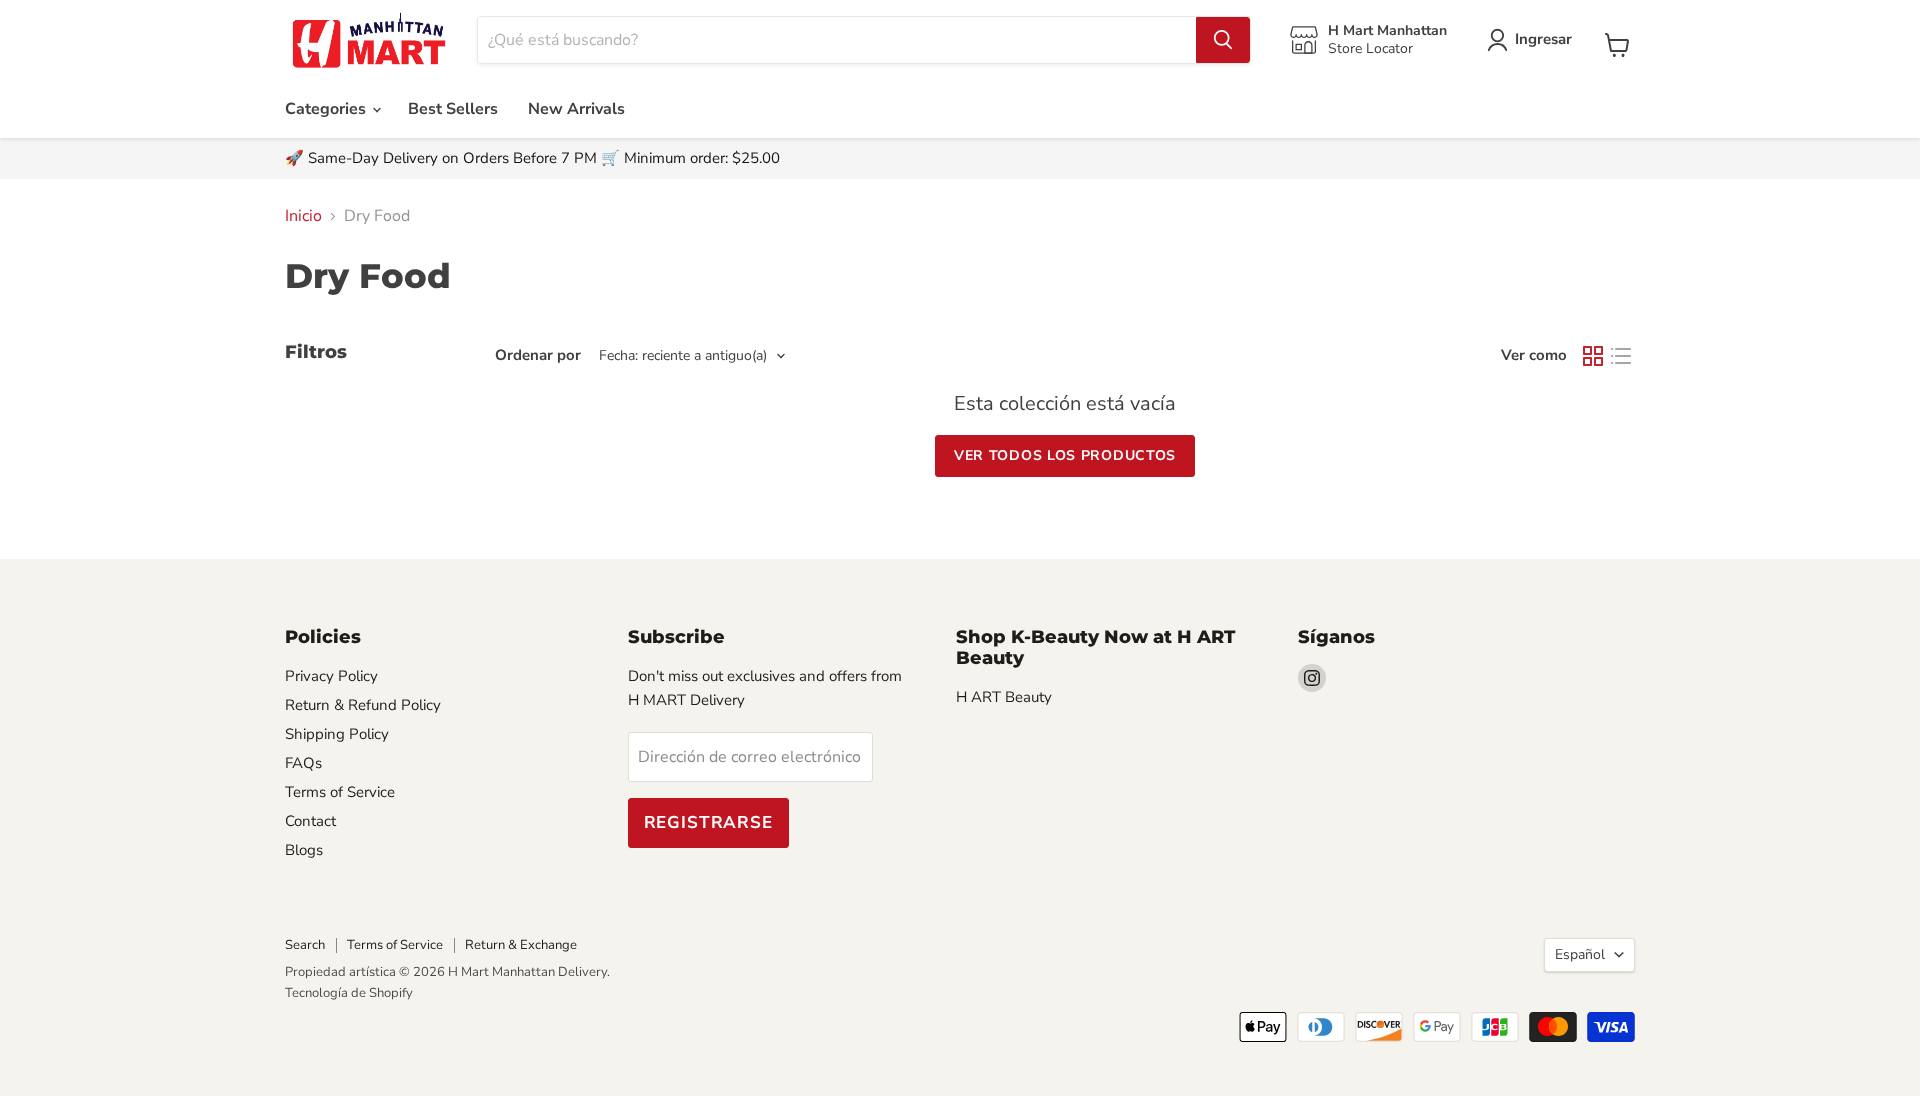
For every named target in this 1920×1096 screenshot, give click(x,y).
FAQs (303, 763)
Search (305, 945)
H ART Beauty (1004, 697)
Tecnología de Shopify (349, 993)
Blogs (304, 850)
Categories (327, 109)
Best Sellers (453, 109)
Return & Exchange (521, 945)
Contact (310, 821)
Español (1580, 954)
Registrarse (708, 822)
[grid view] (1593, 356)
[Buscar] (1223, 40)
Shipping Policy (337, 734)
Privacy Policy (331, 676)
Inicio (303, 216)
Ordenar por (538, 355)
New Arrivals (576, 109)
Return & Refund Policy (363, 705)
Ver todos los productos (1065, 455)
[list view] (1621, 356)
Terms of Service (340, 792)
